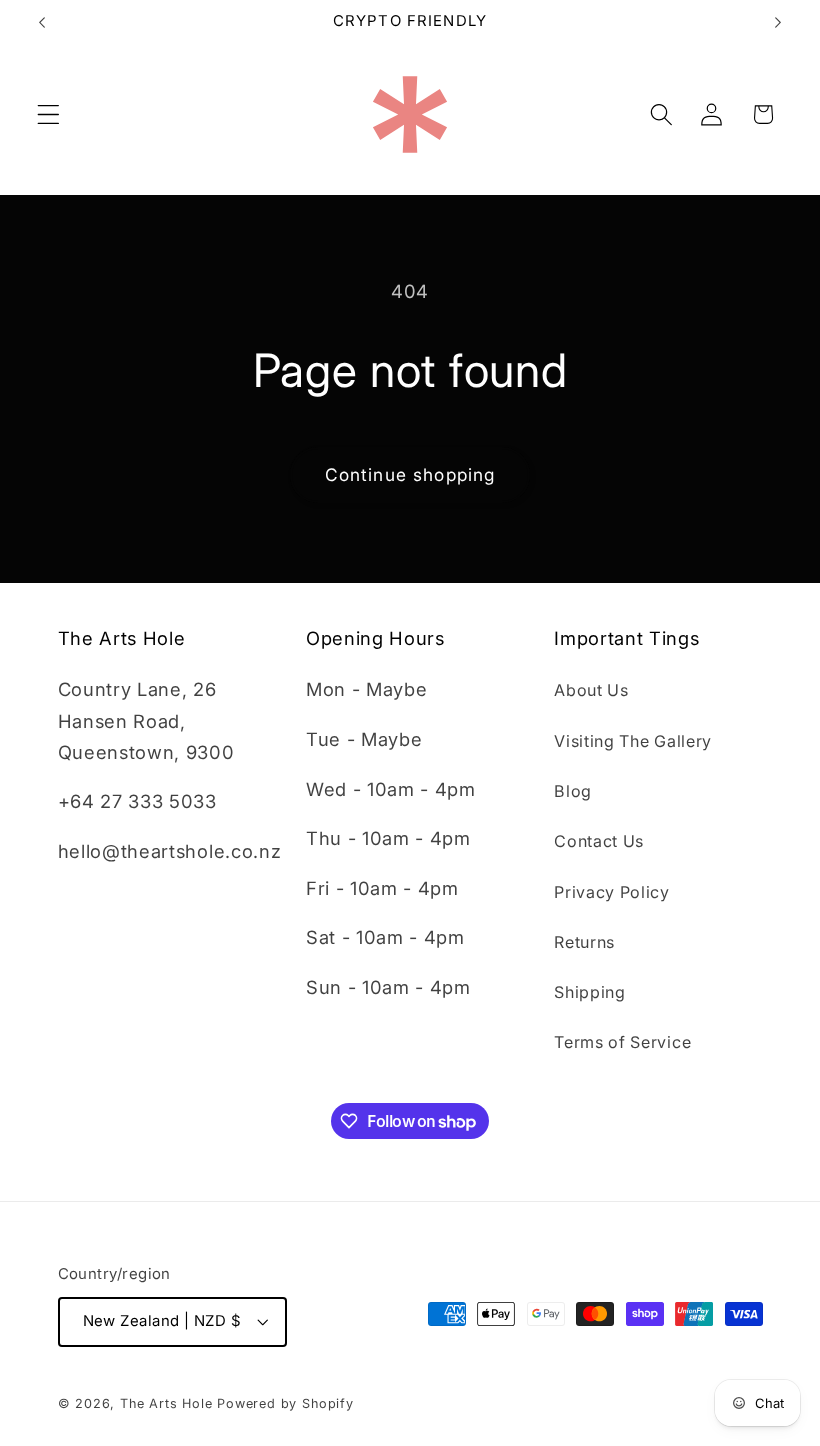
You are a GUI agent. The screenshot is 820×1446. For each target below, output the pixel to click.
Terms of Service (622, 1042)
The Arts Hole (166, 1403)
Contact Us (599, 841)
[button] (48, 114)
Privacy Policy (612, 892)
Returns (584, 942)
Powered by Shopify (285, 1403)
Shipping (590, 992)
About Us (591, 690)
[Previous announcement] (42, 22)
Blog (573, 791)
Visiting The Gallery (633, 741)
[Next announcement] (778, 22)
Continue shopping (410, 474)
